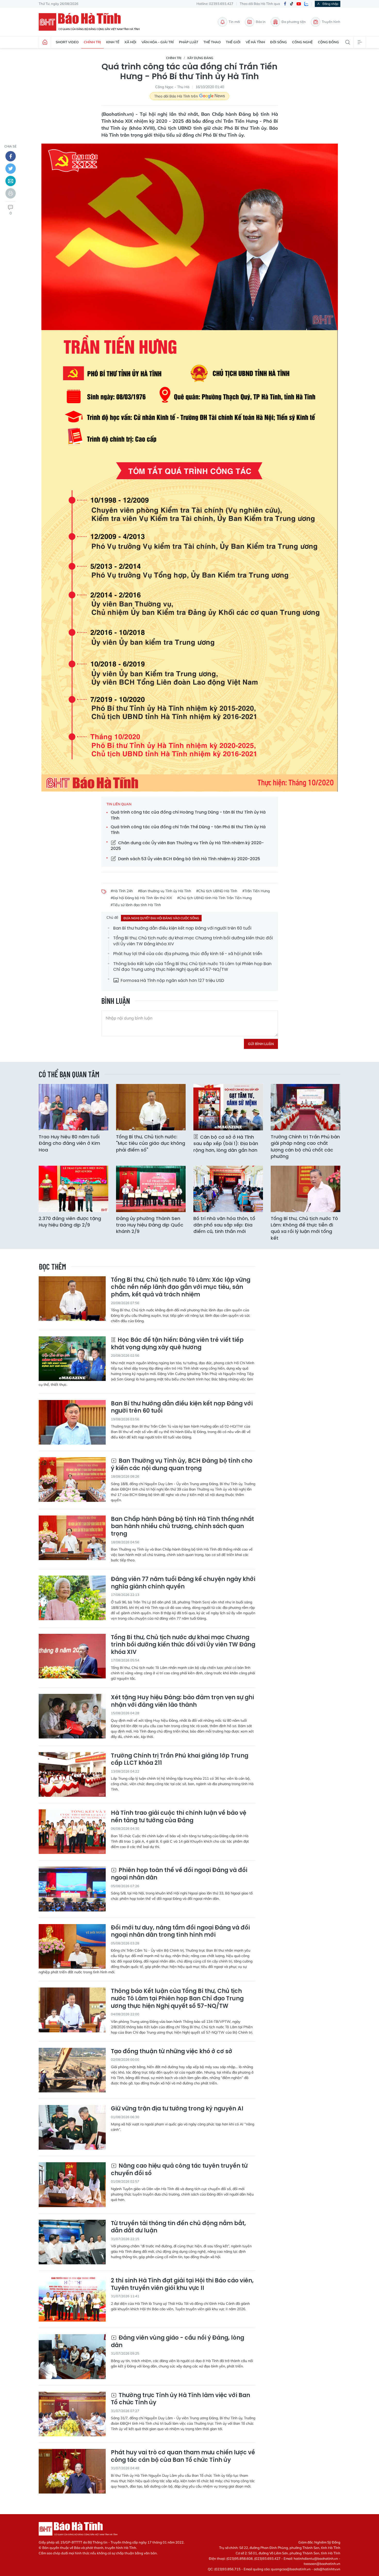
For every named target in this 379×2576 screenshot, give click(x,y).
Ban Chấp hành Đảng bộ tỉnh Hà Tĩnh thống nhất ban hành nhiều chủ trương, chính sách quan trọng (182, 1527)
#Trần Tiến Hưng (256, 891)
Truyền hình (331, 22)
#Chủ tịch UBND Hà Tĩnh (217, 891)
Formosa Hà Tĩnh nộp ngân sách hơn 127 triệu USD (172, 980)
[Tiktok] (292, 4)
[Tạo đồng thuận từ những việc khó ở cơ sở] (72, 2070)
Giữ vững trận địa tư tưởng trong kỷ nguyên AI (177, 2109)
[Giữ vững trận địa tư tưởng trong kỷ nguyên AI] (72, 2127)
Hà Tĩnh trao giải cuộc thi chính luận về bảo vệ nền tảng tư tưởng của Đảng (179, 1817)
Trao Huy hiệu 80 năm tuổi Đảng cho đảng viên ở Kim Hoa (69, 1143)
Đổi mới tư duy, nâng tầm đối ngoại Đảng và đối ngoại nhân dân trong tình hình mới (180, 1931)
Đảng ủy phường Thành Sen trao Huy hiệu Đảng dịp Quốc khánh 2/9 (150, 1225)
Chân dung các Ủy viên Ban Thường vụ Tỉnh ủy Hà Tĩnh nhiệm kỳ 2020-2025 (187, 846)
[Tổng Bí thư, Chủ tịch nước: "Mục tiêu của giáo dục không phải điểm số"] (151, 1107)
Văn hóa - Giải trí (158, 42)
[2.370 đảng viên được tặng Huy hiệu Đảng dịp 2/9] (73, 1189)
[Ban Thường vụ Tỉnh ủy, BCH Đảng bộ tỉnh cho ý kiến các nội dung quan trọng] (72, 1480)
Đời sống (279, 42)
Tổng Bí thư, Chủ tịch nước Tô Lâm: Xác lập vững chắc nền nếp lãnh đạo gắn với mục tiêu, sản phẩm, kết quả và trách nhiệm (181, 1287)
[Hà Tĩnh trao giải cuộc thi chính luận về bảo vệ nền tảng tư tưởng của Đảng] (72, 1832)
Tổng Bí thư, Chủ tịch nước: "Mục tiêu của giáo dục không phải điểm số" (151, 1143)
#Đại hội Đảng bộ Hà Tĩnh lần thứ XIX (141, 898)
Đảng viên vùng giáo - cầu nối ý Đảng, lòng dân (178, 2342)
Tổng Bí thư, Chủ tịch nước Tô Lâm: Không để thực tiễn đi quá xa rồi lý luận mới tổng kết (304, 1228)
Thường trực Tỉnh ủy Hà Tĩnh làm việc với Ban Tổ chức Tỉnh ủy (180, 2399)
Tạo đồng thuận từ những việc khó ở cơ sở (172, 2052)
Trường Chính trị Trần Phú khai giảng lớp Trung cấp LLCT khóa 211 (180, 1759)
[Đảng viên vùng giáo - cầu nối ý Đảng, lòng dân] (72, 2356)
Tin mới (234, 22)
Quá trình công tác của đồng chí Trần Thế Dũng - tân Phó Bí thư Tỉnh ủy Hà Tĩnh (188, 830)
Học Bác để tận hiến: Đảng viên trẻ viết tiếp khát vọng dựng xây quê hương (177, 1344)
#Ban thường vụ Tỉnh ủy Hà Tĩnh (164, 891)
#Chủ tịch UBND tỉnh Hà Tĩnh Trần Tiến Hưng (214, 898)
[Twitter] (11, 169)
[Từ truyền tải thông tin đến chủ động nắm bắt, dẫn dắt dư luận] (72, 2242)
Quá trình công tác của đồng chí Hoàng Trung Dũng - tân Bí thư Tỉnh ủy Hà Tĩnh (188, 815)
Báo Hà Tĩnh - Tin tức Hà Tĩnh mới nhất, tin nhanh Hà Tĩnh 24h (92, 22)
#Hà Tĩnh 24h (122, 891)
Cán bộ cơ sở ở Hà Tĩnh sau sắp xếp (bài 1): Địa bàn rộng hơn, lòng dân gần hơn (226, 1143)
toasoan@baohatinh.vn (322, 2564)
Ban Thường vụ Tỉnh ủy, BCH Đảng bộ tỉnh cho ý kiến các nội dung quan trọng (182, 1465)
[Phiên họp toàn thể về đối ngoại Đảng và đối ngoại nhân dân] (72, 1889)
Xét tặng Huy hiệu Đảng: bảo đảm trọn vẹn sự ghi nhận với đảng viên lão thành (182, 1701)
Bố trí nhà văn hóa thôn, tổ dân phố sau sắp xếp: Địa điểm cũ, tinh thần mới (224, 1225)
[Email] (11, 181)
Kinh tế (113, 42)
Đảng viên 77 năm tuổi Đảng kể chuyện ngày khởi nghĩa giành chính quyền (183, 1583)
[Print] (11, 193)
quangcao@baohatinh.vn (291, 2569)
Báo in (261, 22)
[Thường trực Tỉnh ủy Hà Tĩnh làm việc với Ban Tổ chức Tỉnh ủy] (72, 2414)
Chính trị (92, 42)
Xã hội (130, 42)
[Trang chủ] (45, 42)
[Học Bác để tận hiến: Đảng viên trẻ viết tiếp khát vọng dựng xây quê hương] (72, 1359)
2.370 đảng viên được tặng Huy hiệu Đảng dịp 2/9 (70, 1222)
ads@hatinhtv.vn (327, 2569)
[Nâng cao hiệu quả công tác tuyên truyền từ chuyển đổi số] (72, 2185)
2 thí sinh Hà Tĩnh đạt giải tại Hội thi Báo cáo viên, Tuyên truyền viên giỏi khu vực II (182, 2284)
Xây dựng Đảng (200, 58)
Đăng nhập (330, 4)
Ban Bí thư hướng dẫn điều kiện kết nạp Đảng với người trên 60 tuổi (182, 928)
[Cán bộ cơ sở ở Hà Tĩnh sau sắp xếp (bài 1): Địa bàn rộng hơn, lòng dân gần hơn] (228, 1107)
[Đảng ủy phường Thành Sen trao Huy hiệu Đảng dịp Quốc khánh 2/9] (151, 1189)
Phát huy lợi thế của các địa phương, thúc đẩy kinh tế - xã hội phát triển (188, 954)
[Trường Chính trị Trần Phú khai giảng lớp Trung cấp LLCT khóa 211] (72, 1774)
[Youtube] (299, 4)
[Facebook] (285, 4)
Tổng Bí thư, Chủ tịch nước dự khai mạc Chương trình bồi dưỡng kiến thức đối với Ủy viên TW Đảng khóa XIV (193, 941)
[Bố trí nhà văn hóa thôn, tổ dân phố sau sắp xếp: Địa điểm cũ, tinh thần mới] (228, 1189)
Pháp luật (189, 42)
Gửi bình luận (261, 1044)
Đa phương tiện (294, 22)
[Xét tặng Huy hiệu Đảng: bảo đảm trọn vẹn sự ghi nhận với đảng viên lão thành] (72, 1716)
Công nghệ (302, 42)
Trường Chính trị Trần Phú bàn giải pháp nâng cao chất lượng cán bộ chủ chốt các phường (305, 1146)
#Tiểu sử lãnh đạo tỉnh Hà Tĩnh (136, 905)
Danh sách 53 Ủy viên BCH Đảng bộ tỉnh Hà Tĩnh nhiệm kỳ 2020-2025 (189, 859)
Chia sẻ (10, 146)
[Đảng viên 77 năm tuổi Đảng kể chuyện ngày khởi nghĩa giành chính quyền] (72, 1598)
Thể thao (212, 42)
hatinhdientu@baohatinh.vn (316, 2558)
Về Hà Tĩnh (255, 42)
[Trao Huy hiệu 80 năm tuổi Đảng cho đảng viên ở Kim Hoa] (73, 1107)
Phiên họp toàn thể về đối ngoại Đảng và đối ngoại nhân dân (179, 1874)
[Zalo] (306, 4)
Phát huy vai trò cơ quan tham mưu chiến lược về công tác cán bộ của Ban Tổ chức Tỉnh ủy (183, 2456)
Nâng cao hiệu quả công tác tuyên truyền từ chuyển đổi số (179, 2170)
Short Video (67, 42)
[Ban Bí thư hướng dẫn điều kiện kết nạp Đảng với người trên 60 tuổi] (72, 1422)
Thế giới (233, 42)
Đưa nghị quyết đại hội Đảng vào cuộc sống (161, 918)
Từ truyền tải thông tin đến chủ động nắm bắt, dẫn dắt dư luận (178, 2227)
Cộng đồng (328, 42)
